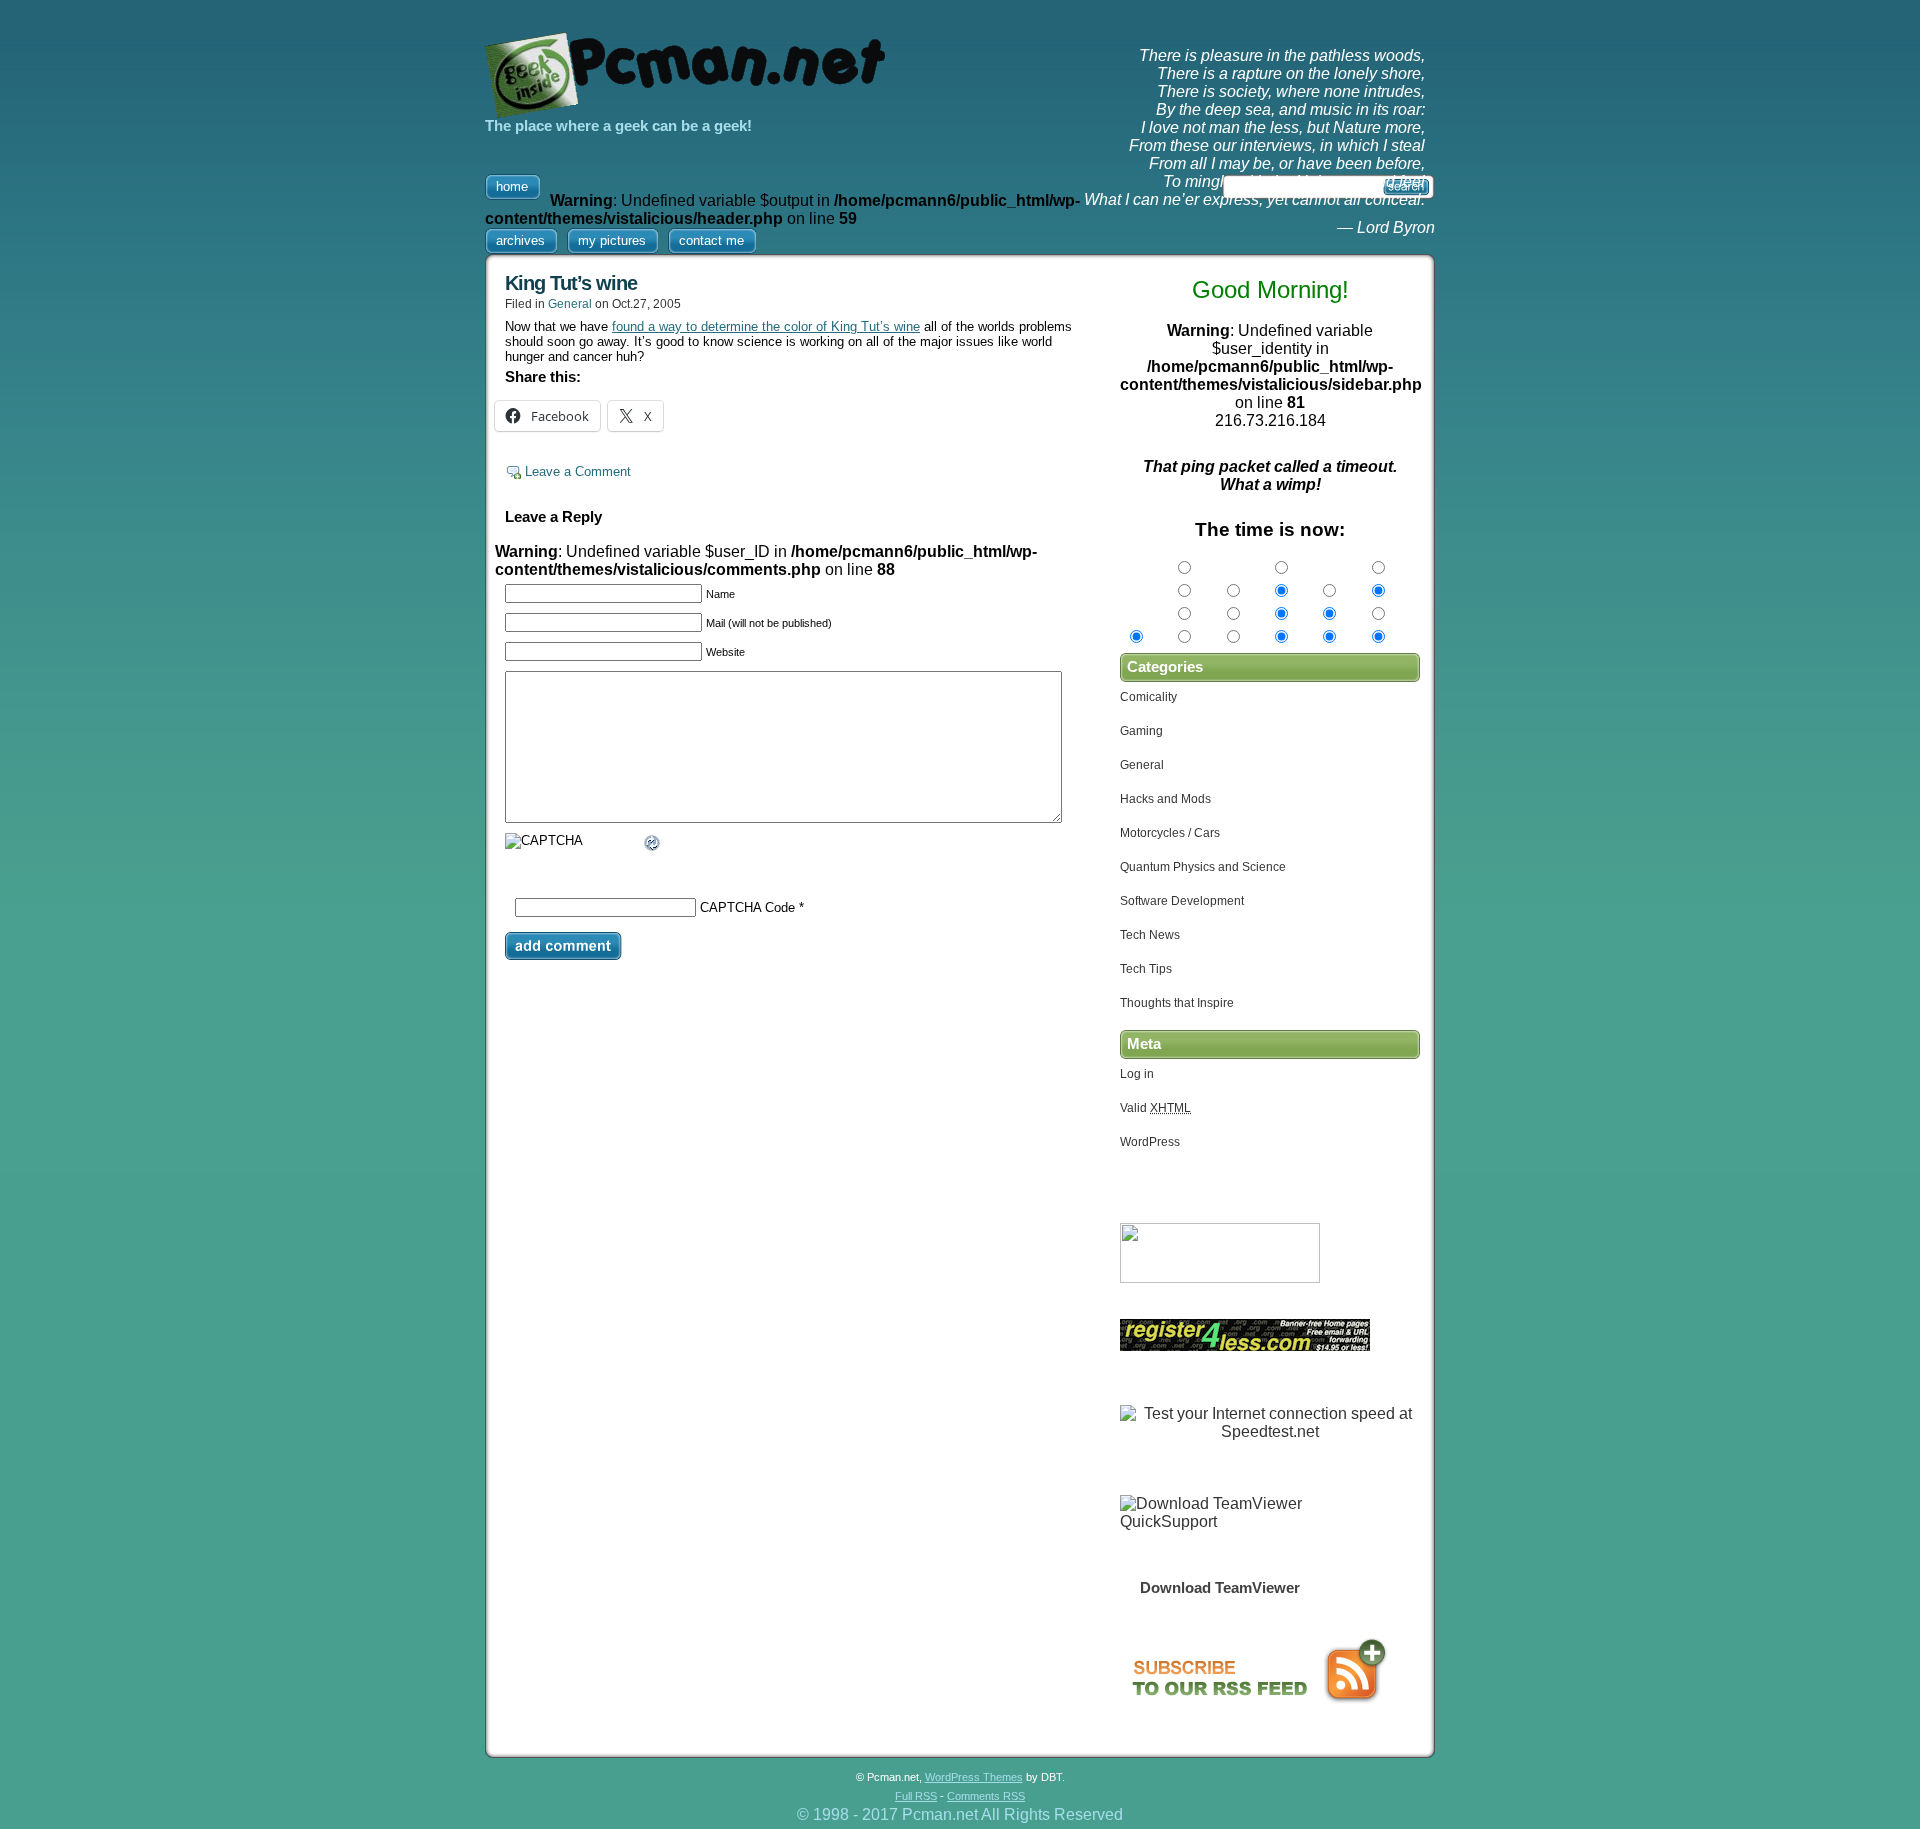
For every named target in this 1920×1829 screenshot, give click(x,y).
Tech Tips (1146, 969)
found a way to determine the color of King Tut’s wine (766, 326)
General (570, 304)
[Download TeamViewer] (1220, 1521)
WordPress (1150, 1142)
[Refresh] (653, 845)
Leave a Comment (578, 471)
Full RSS (916, 1796)
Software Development (1182, 901)
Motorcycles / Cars (1170, 833)
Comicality (1148, 697)
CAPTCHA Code (747, 907)
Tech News (1150, 935)
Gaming (1141, 731)
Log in (1137, 1074)
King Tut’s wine (571, 283)
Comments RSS (986, 1796)
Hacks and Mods (1165, 799)
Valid (1155, 1108)
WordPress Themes (974, 1777)
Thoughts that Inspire (1177, 1003)
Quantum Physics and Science (1203, 867)
